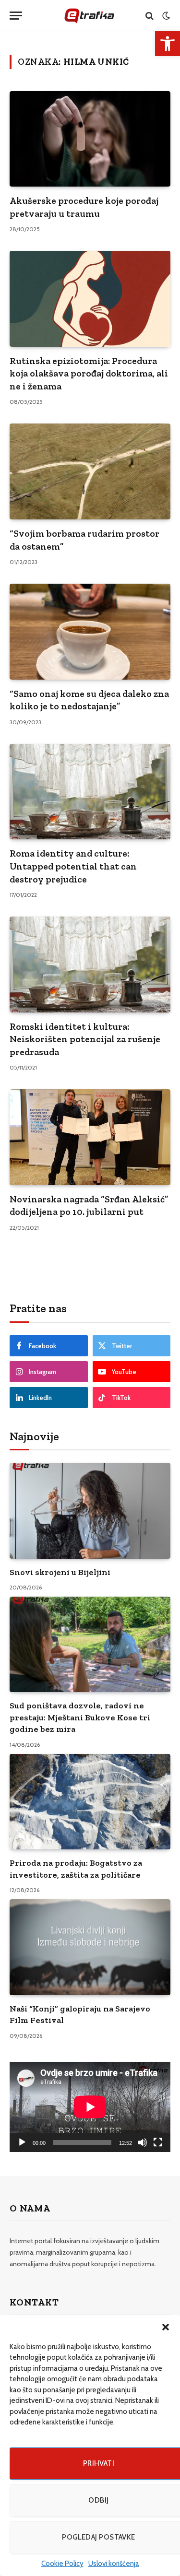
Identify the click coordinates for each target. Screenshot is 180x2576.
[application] (90, 2107)
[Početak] (22, 2142)
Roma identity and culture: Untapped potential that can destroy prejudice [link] (73, 866)
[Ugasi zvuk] (143, 2142)
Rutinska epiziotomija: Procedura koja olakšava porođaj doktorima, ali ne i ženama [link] (89, 373)
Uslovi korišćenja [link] (114, 2564)
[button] (166, 2327)
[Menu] (16, 16)
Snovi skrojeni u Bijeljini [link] (60, 1572)
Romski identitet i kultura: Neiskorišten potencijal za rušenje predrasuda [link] (85, 1039)
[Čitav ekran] (158, 2142)
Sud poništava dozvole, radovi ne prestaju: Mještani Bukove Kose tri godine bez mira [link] (80, 1717)
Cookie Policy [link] (62, 2564)
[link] (168, 44)
